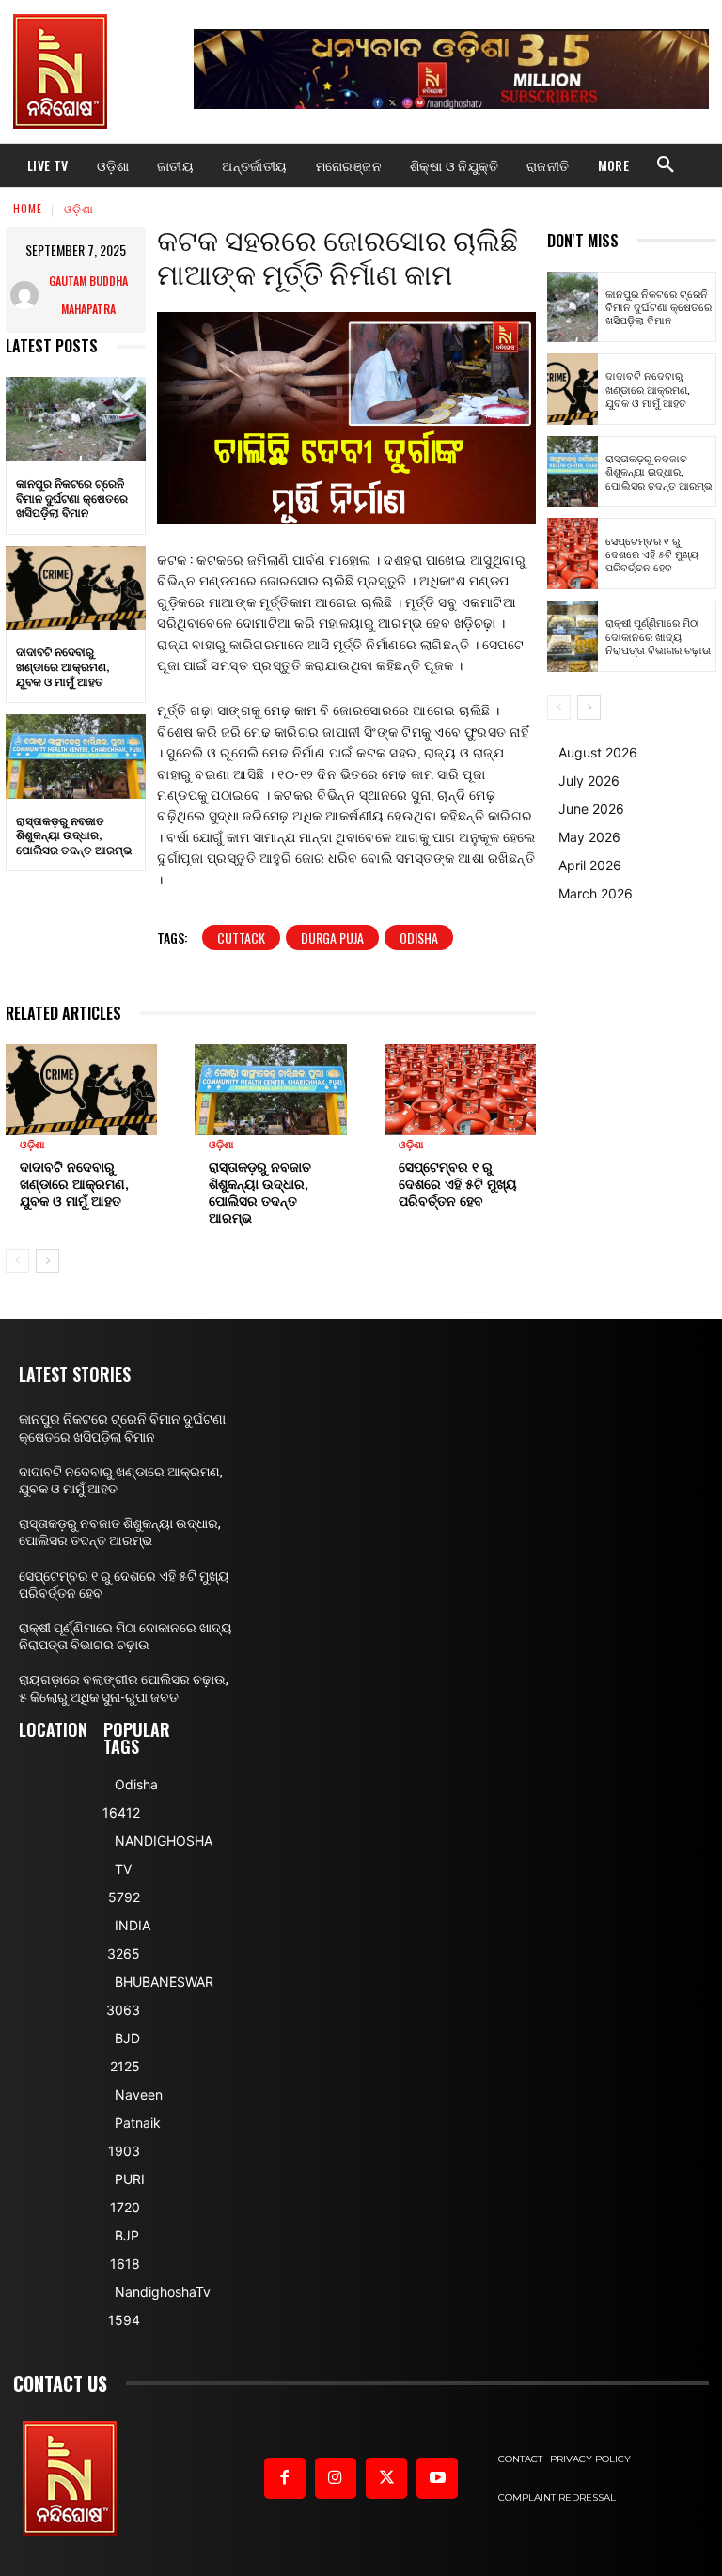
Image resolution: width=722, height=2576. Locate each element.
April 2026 (590, 865)
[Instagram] (336, 2478)
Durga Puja (332, 937)
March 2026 (596, 893)
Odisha (419, 937)
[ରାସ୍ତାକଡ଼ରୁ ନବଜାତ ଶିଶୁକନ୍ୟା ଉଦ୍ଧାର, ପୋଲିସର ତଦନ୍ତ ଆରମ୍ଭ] (76, 757)
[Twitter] (386, 2478)
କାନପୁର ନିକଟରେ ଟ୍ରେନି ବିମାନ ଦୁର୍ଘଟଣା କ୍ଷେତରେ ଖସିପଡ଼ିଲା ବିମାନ (72, 497)
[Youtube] (437, 2478)
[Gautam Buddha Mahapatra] (24, 295)
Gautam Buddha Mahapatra (88, 295)
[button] (666, 165)
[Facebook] (285, 2478)
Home (28, 208)
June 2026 (591, 809)
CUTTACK (241, 937)
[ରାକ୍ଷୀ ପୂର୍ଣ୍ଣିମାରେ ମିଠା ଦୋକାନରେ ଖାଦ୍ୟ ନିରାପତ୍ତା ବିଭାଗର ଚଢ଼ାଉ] (573, 636)
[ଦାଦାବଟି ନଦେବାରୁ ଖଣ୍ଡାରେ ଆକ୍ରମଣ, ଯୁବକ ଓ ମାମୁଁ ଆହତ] (76, 588)
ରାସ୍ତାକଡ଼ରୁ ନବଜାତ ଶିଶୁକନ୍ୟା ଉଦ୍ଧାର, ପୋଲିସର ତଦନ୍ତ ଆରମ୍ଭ (74, 835)
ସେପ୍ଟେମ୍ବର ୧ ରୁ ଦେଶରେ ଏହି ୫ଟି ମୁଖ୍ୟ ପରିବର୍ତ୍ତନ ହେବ (458, 1183)
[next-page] (47, 1261)
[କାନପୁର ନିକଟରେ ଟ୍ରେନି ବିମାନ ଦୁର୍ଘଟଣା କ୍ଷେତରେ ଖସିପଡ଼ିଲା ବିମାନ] (76, 419)
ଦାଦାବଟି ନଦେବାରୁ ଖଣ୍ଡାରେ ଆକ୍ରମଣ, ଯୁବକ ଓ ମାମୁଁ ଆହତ (63, 665)
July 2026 (589, 781)
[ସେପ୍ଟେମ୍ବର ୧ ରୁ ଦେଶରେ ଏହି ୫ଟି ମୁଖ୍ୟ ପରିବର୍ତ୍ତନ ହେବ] (460, 1090)
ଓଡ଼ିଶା (79, 208)
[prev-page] (17, 1261)
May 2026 (589, 837)
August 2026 (598, 752)
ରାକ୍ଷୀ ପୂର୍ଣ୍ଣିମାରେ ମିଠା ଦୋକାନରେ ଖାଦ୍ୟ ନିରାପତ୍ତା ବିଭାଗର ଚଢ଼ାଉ (658, 636)
